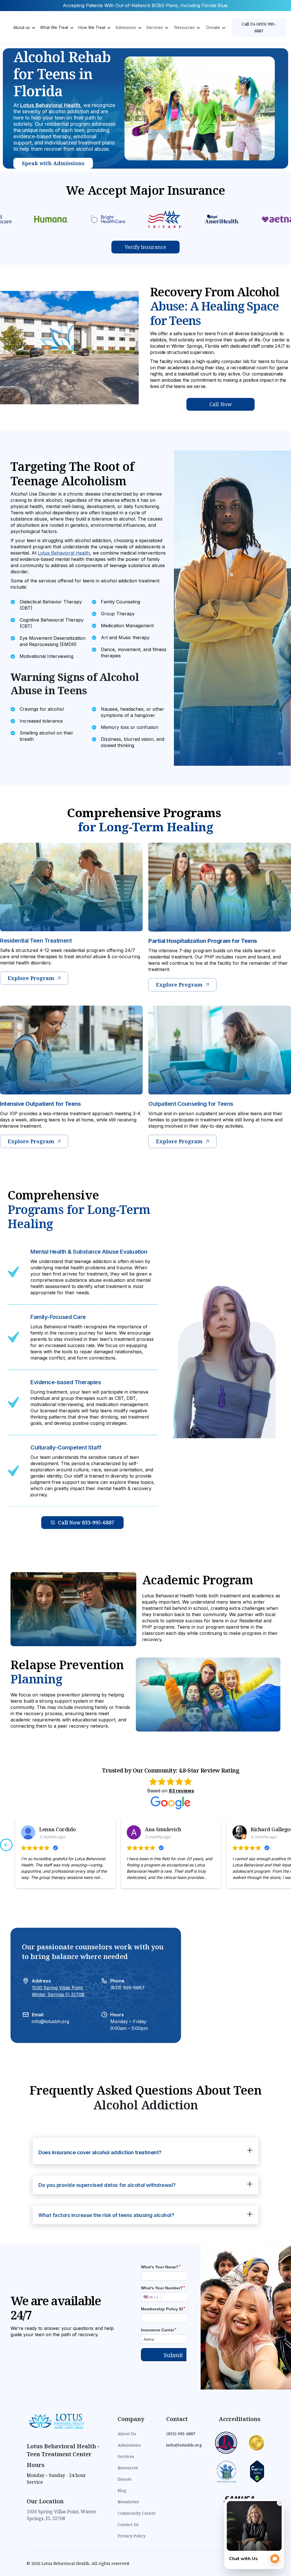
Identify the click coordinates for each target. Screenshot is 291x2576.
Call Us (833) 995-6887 (259, 27)
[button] (24, 28)
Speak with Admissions (53, 163)
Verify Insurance (145, 247)
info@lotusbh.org (50, 2021)
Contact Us (128, 2524)
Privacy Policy (132, 2536)
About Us (127, 2434)
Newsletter (128, 2502)
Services (126, 2456)
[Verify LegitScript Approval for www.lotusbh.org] (257, 2471)
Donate (125, 2479)
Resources (128, 2468)
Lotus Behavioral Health (50, 105)
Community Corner (137, 2513)
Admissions (129, 2445)
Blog (122, 2490)
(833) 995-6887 (127, 1988)
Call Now (221, 404)
